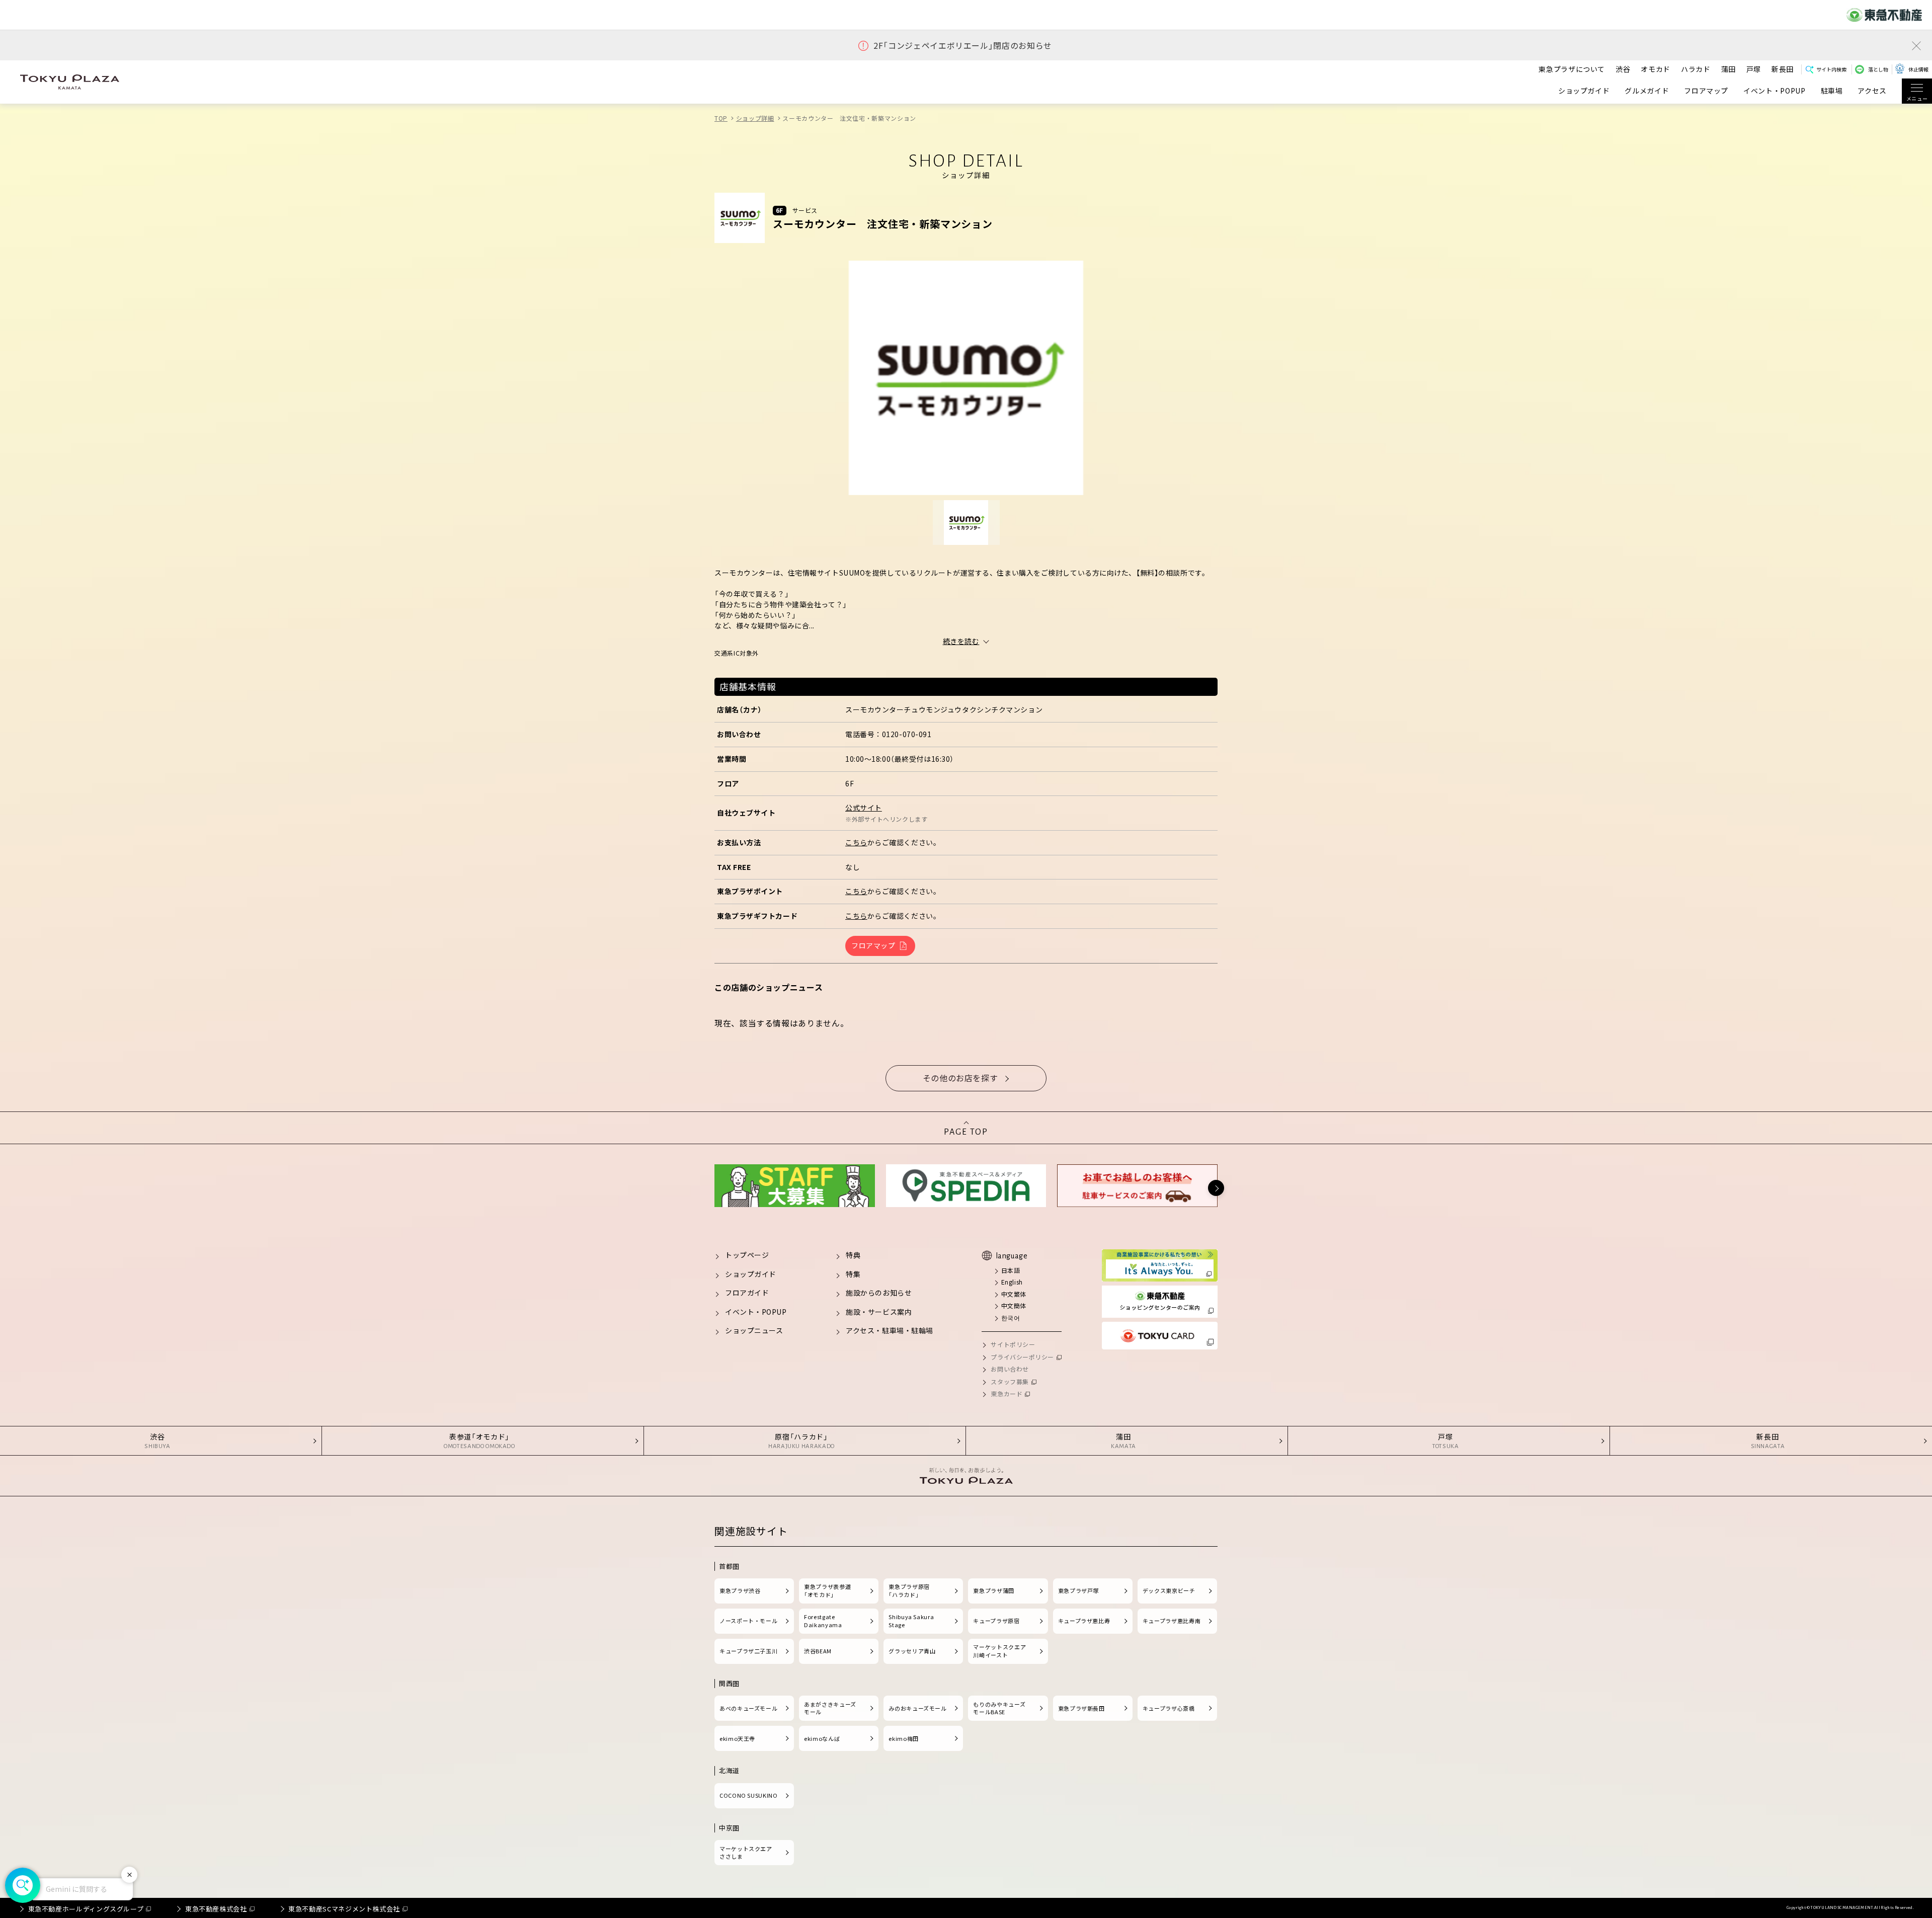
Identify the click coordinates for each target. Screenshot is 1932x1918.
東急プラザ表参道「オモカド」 (827, 1590)
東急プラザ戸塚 (1078, 1590)
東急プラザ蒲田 (993, 1590)
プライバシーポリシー (1022, 1357)
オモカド (1656, 69)
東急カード (1007, 1393)
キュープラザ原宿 (996, 1621)
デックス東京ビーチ (1169, 1590)
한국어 (1011, 1317)
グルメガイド (1647, 91)
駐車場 (1832, 91)
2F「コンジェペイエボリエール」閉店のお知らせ (963, 46)
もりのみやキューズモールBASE (999, 1708)
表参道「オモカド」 (479, 1441)
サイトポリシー (1013, 1344)
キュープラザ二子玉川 (748, 1651)
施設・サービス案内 (879, 1312)
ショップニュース (754, 1330)
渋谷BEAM (818, 1651)
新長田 (1783, 69)
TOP (721, 118)
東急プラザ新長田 (1081, 1708)
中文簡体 (1014, 1305)
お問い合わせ (1010, 1369)
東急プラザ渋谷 (740, 1590)
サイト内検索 (1831, 69)
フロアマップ (1706, 91)
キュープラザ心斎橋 (1169, 1708)
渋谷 (1623, 69)
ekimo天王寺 (737, 1738)
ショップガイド (1584, 91)
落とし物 (1878, 69)
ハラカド (1696, 69)
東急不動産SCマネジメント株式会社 (344, 1909)
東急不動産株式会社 (216, 1909)
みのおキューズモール (917, 1708)
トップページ (747, 1255)
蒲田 (1728, 69)
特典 (853, 1255)
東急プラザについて (1572, 69)
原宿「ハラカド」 (801, 1441)
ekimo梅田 (903, 1738)
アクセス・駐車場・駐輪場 (890, 1330)
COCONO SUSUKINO (749, 1795)
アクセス (1872, 91)
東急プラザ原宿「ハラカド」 (909, 1590)
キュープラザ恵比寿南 (1172, 1621)
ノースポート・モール (748, 1621)
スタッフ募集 (1010, 1381)
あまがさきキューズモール (830, 1708)
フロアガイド (747, 1293)
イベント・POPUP (1774, 91)
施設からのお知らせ (879, 1293)
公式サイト (864, 808)
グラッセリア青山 (912, 1651)
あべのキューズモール (748, 1708)
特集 (853, 1274)
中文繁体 (1014, 1294)
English (1012, 1282)
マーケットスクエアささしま (746, 1853)
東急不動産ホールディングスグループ (86, 1909)
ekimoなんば (822, 1738)
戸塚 (1754, 69)
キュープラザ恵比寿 (1084, 1621)
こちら (856, 842)
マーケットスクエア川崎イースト (999, 1651)
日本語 (1011, 1270)
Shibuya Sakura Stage (911, 1621)
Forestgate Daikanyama (823, 1621)
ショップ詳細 (755, 118)
